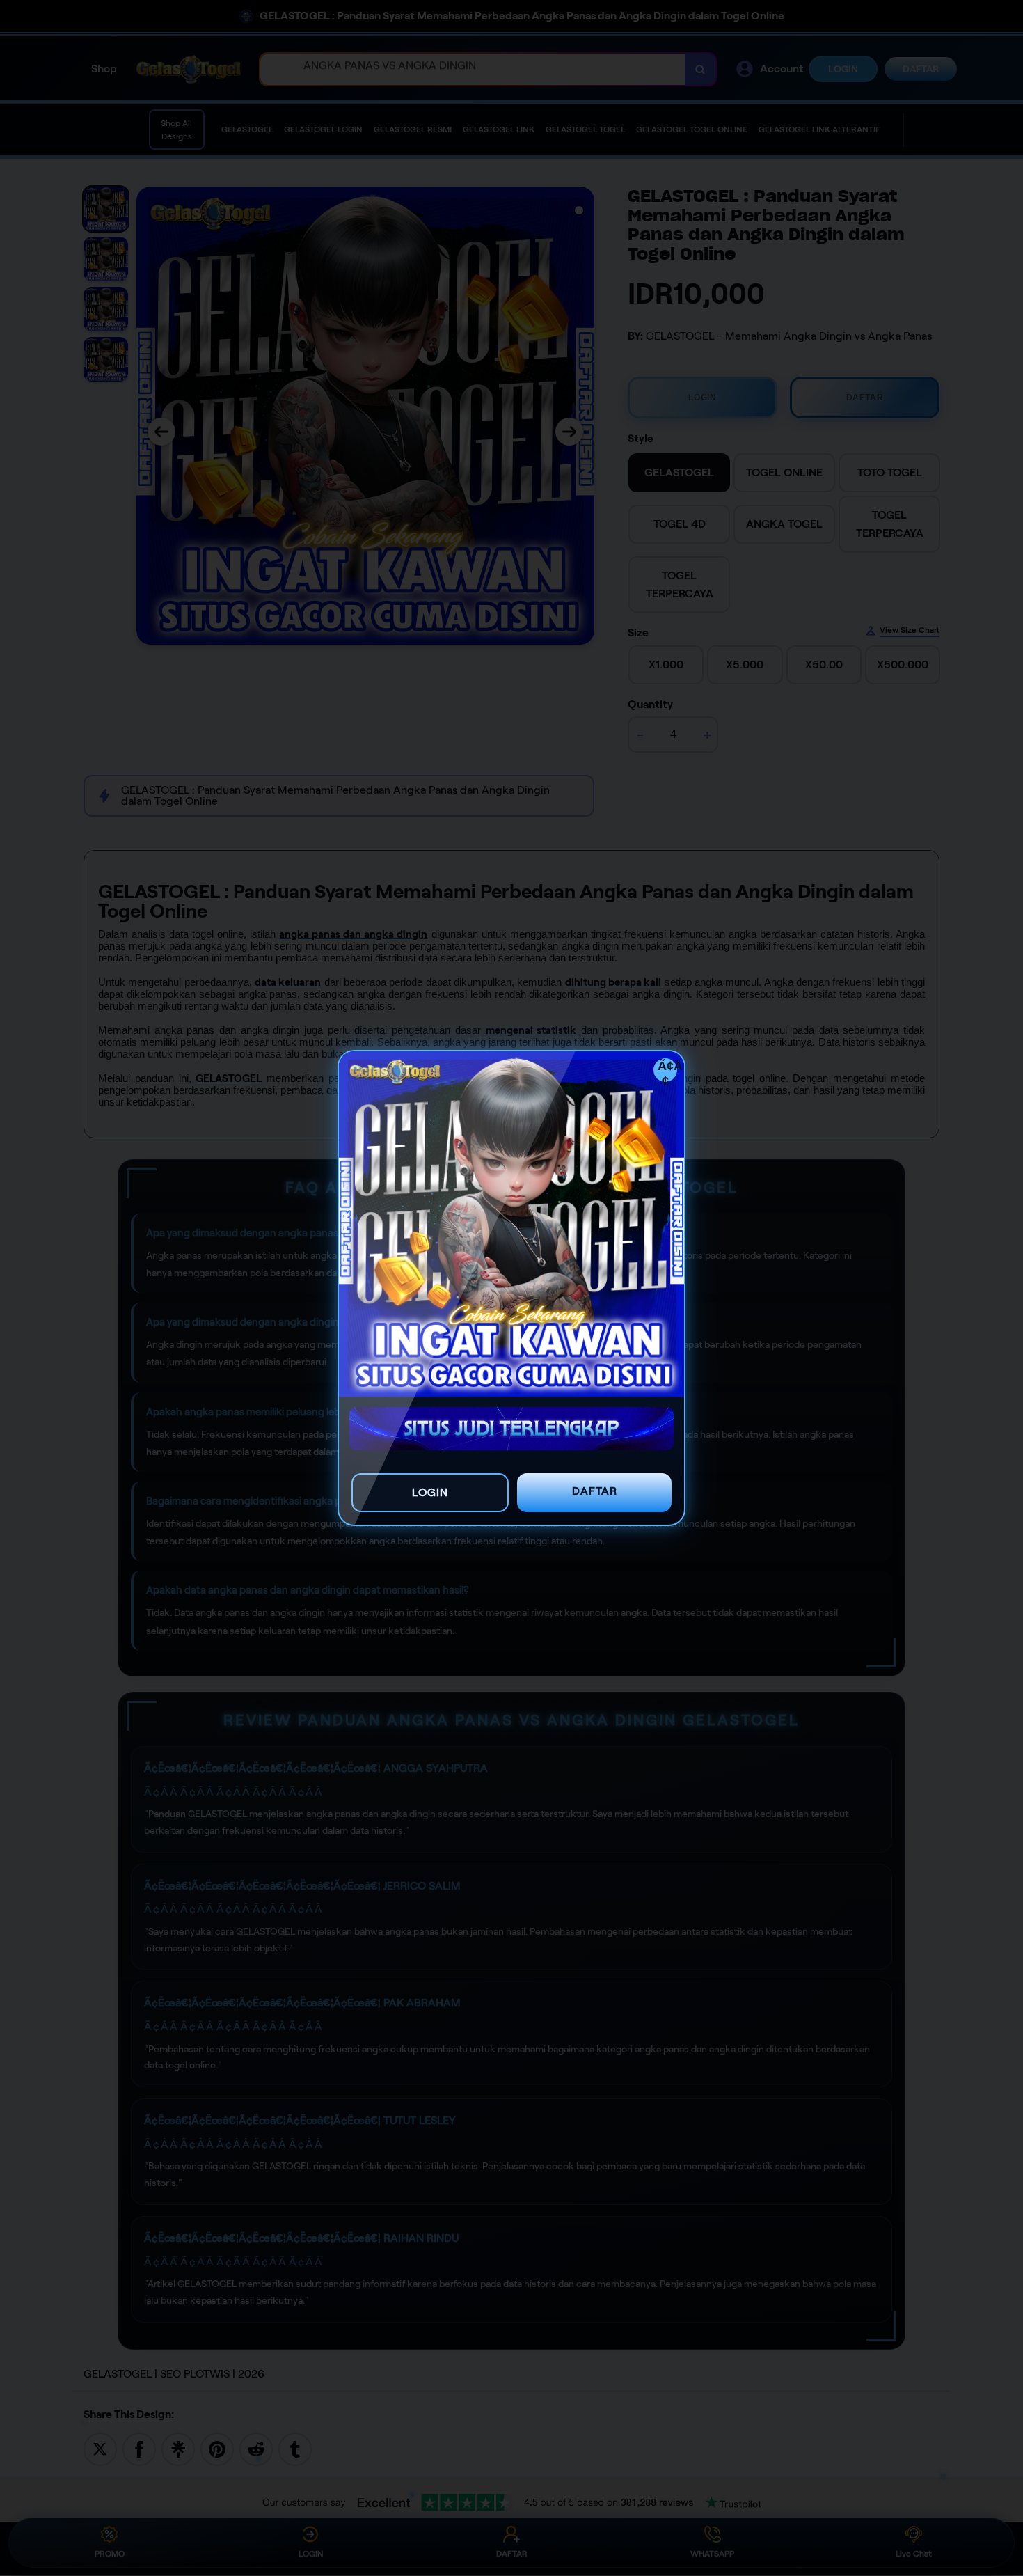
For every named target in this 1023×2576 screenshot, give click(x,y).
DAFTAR (595, 1491)
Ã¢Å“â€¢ (667, 1070)
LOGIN (430, 1492)
